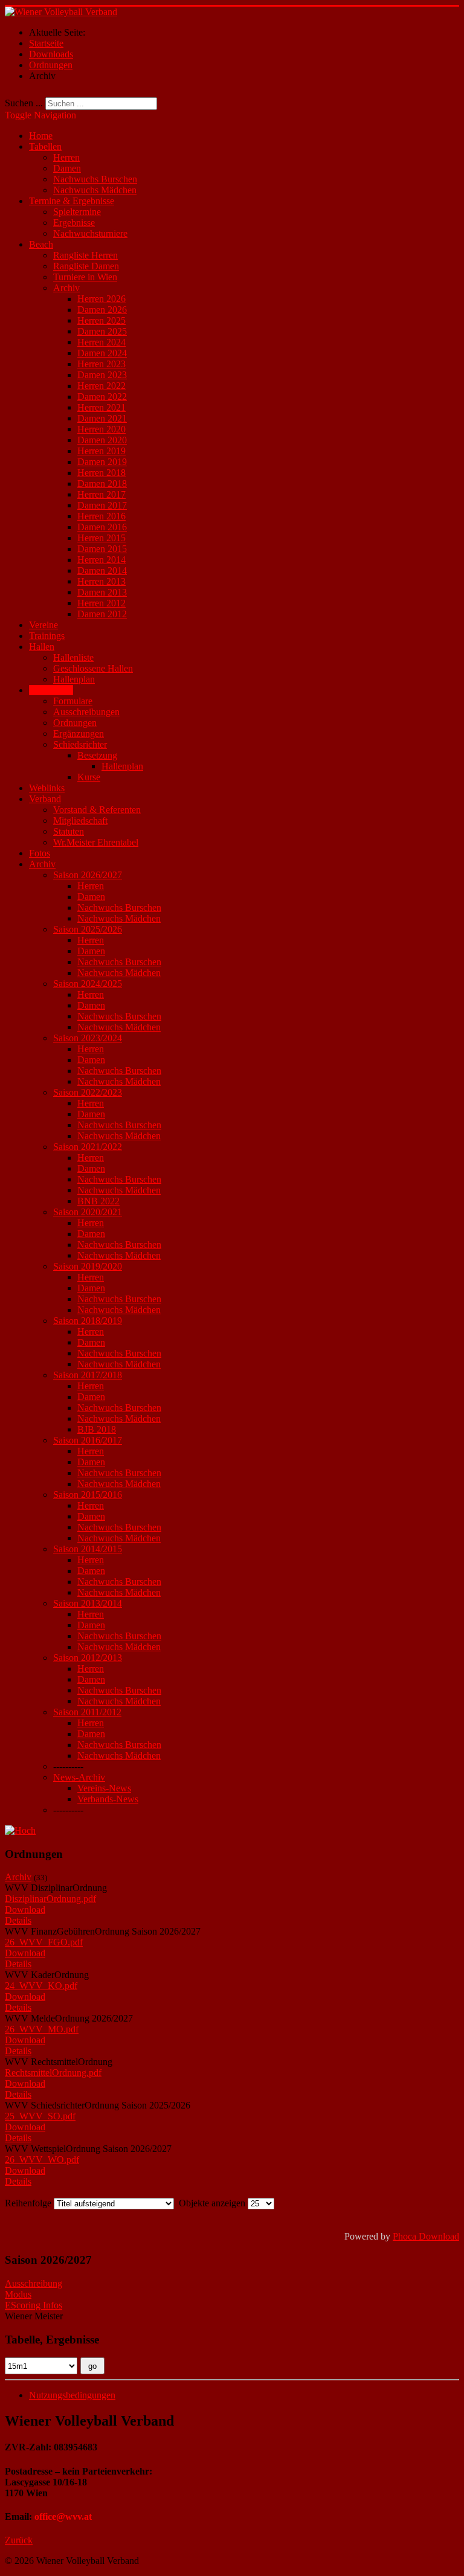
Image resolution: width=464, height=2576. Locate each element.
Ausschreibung (34, 2283)
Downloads (51, 690)
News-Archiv (79, 1777)
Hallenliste (73, 657)
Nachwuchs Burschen (95, 179)
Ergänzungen (79, 734)
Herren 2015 (101, 538)
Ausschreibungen (86, 712)
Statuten (69, 831)
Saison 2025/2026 (88, 929)
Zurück (19, 2540)
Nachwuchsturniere (90, 233)
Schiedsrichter (80, 744)
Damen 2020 (102, 440)
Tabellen (45, 146)
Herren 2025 (101, 320)
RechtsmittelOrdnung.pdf (53, 2073)
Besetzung (97, 755)
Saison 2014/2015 (88, 1549)
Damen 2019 (102, 462)
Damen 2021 (102, 418)
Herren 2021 (101, 407)
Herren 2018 (101, 473)
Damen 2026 (102, 310)
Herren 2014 (101, 560)
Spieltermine (77, 212)
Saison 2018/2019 (88, 1321)
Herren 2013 (101, 581)
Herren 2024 (101, 342)
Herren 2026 (101, 299)
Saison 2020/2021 (88, 1212)
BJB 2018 (97, 1429)
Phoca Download (426, 2236)
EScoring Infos (34, 2305)
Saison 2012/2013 (88, 1658)
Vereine (43, 625)
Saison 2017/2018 (88, 1375)
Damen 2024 (102, 353)
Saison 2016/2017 (88, 1440)
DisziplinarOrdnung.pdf (50, 1899)
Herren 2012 (101, 603)
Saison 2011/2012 (87, 1712)
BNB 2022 (98, 1201)
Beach (41, 244)
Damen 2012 (102, 614)
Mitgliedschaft (80, 821)
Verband (45, 799)
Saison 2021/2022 (88, 1147)
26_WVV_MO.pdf (42, 2029)
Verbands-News (108, 1799)
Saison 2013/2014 (88, 1603)
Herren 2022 (101, 386)
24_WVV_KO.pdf (41, 1986)
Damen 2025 (102, 331)
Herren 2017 (101, 494)
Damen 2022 (102, 397)
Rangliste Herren (85, 255)
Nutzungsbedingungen (72, 2395)
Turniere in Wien (85, 277)
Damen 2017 (102, 505)
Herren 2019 (101, 451)
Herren (66, 157)
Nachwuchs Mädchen (95, 190)
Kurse (89, 777)
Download (25, 1910)
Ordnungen (75, 723)
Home (41, 136)
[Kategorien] (20, 1830)
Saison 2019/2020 (88, 1266)
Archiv (66, 288)
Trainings (47, 636)
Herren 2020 (101, 429)
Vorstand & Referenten (97, 810)
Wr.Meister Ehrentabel (96, 842)
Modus (18, 2294)
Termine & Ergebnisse (72, 201)
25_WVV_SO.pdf (40, 2116)
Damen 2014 (102, 570)
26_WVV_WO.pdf (42, 2160)
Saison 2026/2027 (88, 875)
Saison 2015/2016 (88, 1495)
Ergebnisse (74, 223)
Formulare (73, 701)
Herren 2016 (101, 516)
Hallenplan (74, 679)
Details (18, 1920)
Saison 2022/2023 (88, 1092)
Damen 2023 (102, 375)
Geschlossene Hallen (93, 668)
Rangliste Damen (86, 266)
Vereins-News (104, 1788)
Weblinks (47, 788)
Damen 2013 (102, 592)
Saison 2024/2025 (88, 984)
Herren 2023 (101, 364)
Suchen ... (24, 103)
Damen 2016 (102, 527)
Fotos (40, 853)
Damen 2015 (102, 549)
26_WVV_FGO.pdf (44, 1942)
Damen (67, 168)
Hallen (42, 647)
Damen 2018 (102, 483)
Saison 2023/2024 (88, 1038)
